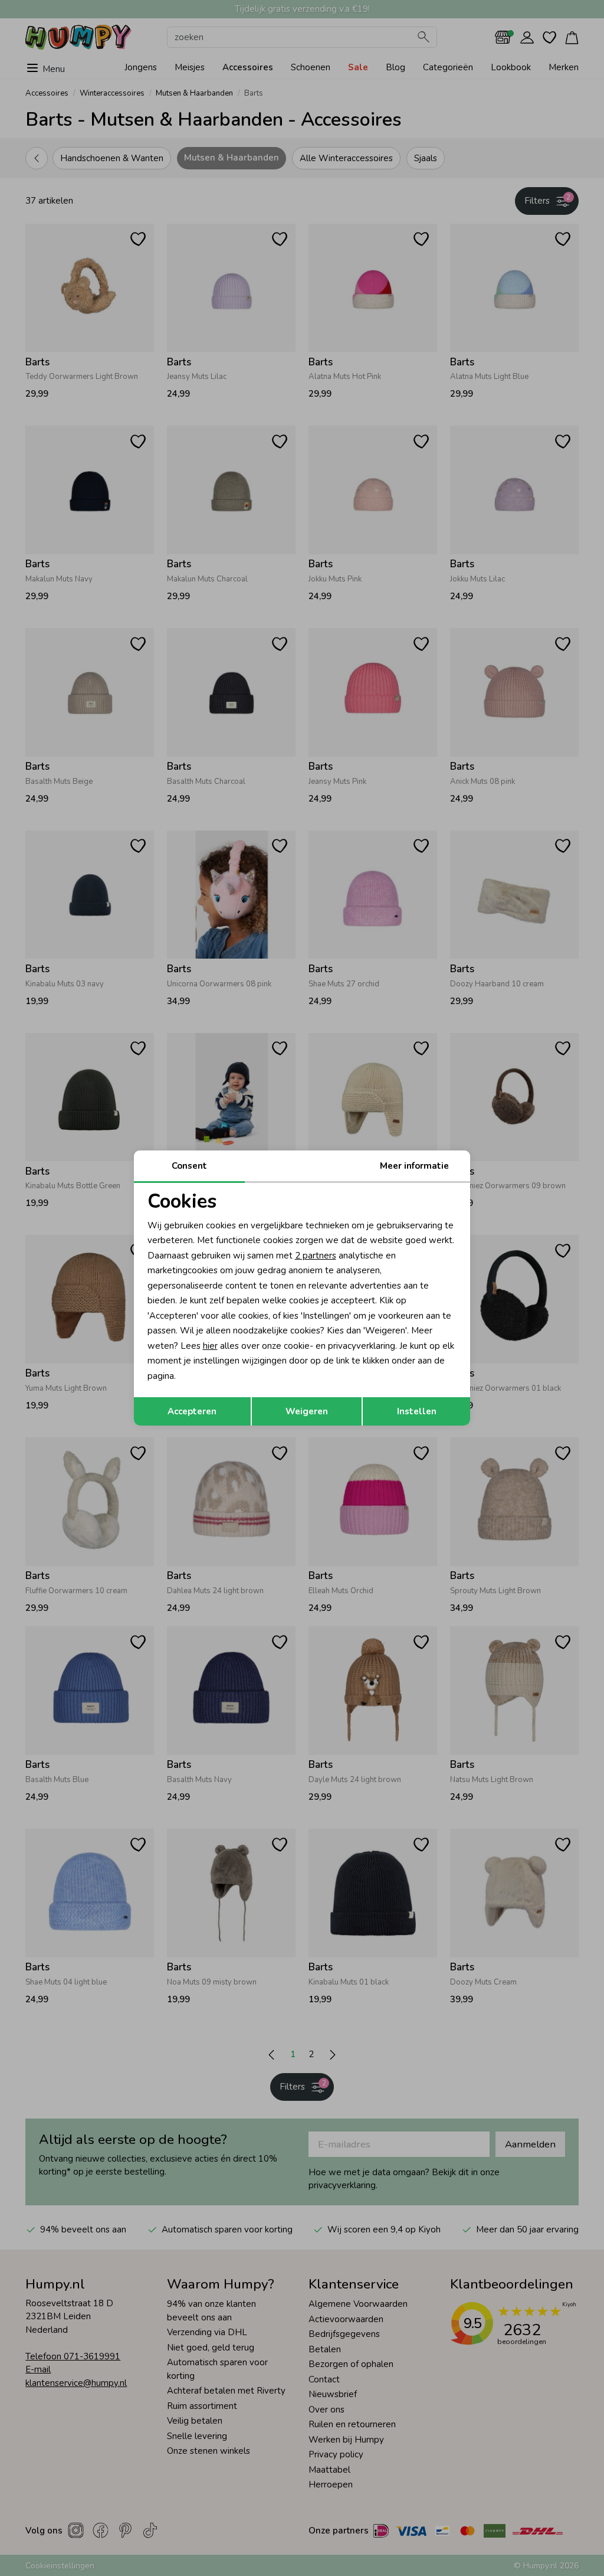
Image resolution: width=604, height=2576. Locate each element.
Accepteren (192, 1411)
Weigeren (307, 1411)
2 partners (316, 1256)
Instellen (417, 1411)
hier (210, 1346)
